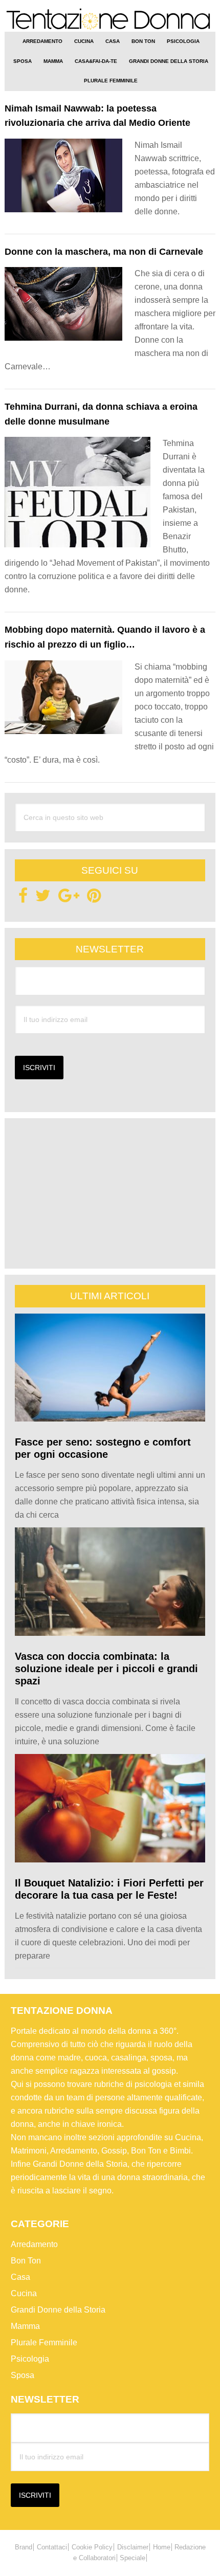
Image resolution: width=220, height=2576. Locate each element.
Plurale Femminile (44, 2342)
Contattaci (52, 2547)
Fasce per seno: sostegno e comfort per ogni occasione (103, 1448)
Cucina (24, 2293)
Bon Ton (26, 2261)
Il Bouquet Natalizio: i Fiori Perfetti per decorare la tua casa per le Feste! (109, 1889)
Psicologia (30, 2359)
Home (162, 2547)
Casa (20, 2277)
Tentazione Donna (110, 20)
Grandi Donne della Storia (58, 2310)
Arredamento (34, 2244)
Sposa (23, 2375)
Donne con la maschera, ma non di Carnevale (104, 252)
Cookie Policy (92, 2547)
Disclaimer (133, 2547)
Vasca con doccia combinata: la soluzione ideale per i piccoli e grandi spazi (106, 1669)
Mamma (25, 2326)
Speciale (133, 2558)
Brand (24, 2547)
